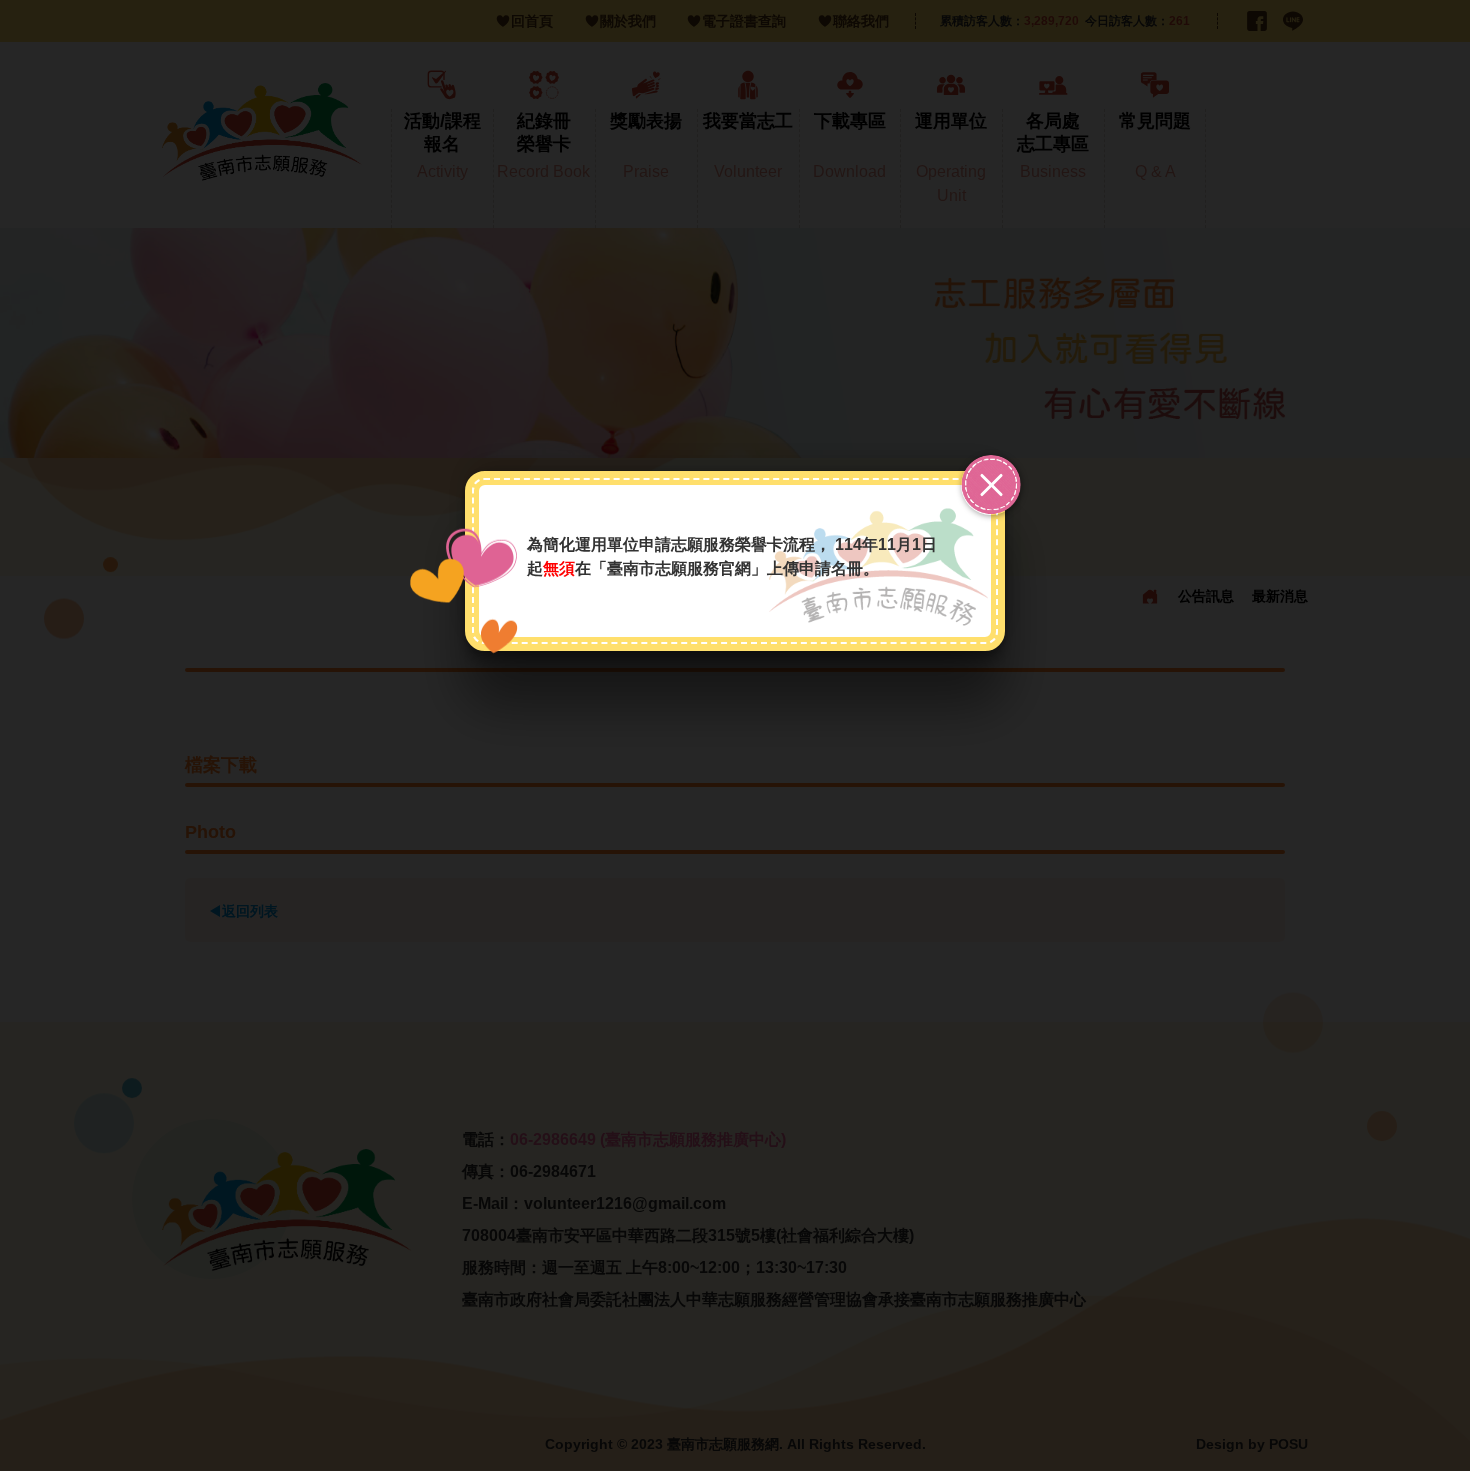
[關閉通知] (991, 485)
